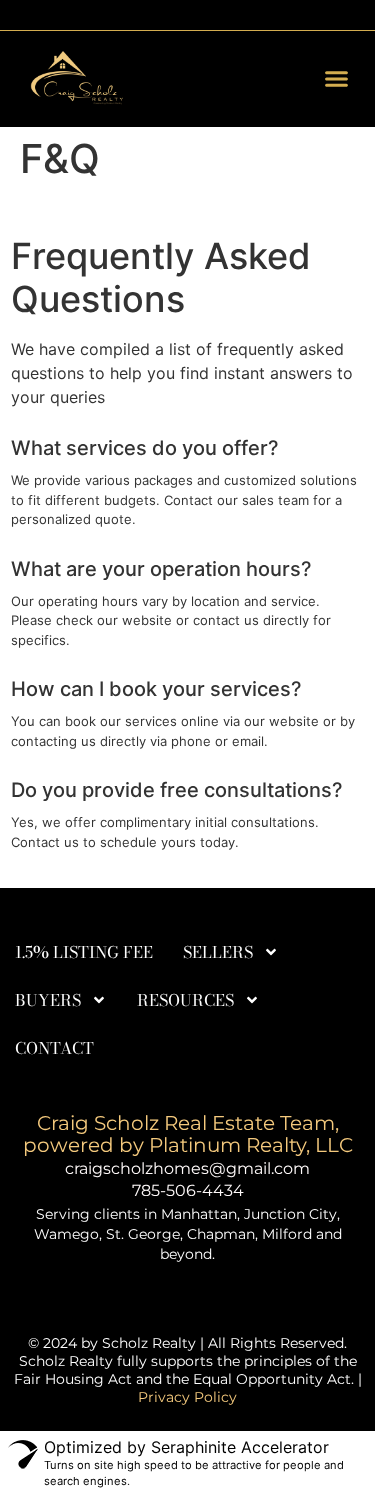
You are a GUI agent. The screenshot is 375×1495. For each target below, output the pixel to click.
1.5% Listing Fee (84, 952)
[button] (337, 79)
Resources (185, 1000)
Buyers (48, 1000)
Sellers (218, 952)
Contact (54, 1048)
